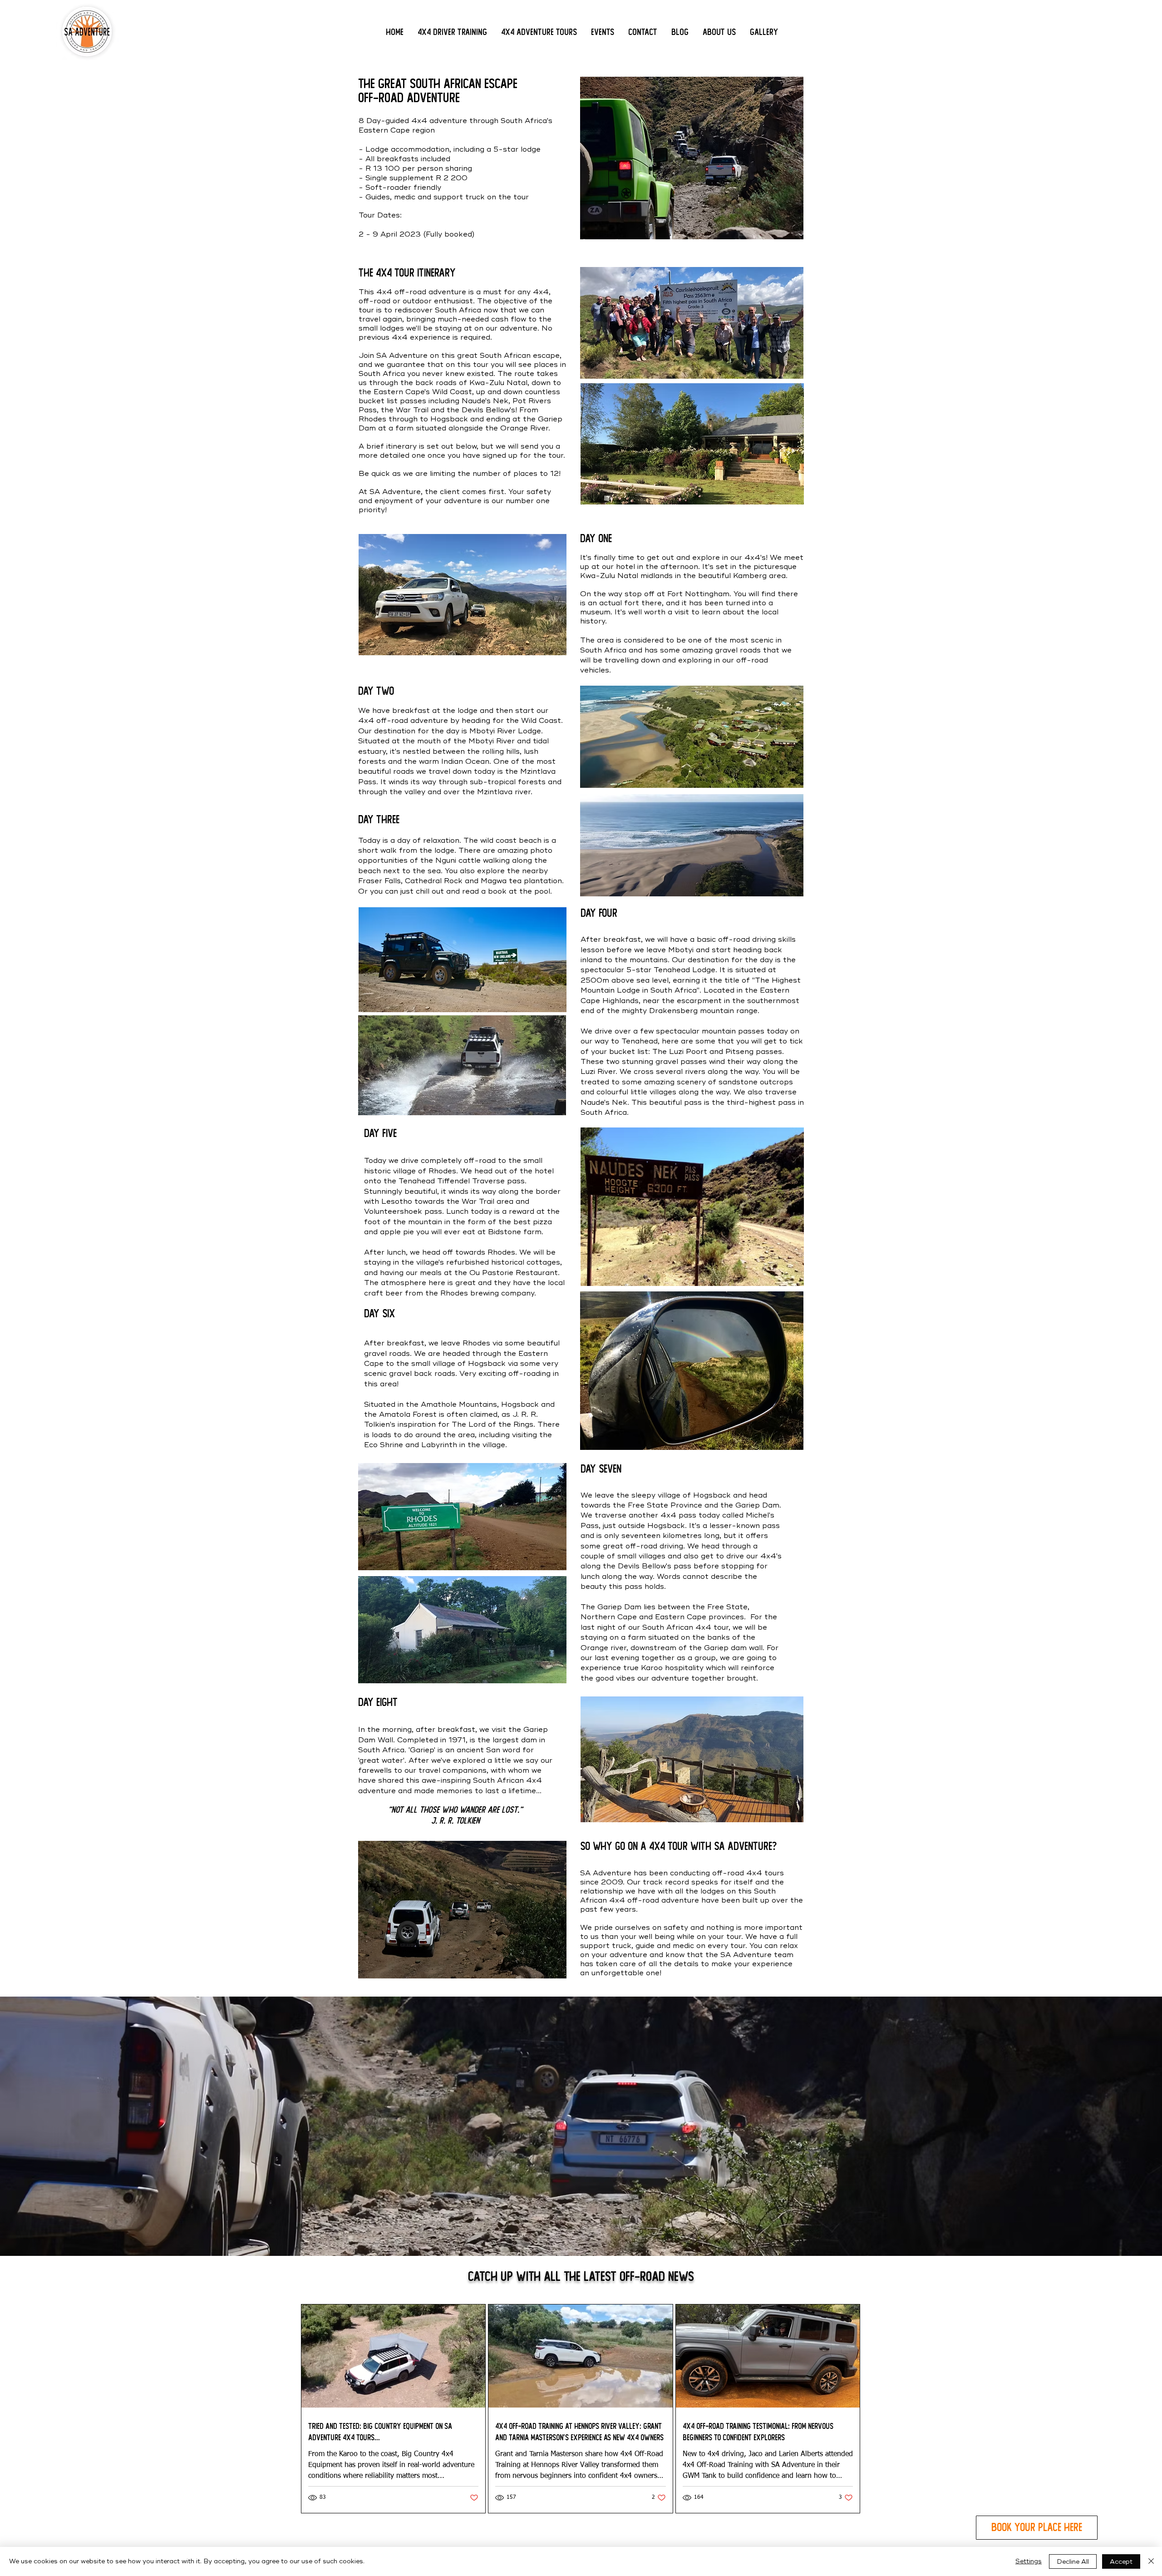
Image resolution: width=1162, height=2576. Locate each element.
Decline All (1073, 2562)
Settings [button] (1029, 2561)
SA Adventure (746, 1955)
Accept (1121, 2562)
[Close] (1151, 2561)
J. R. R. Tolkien (455, 1821)
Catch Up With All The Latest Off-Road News (581, 2277)
